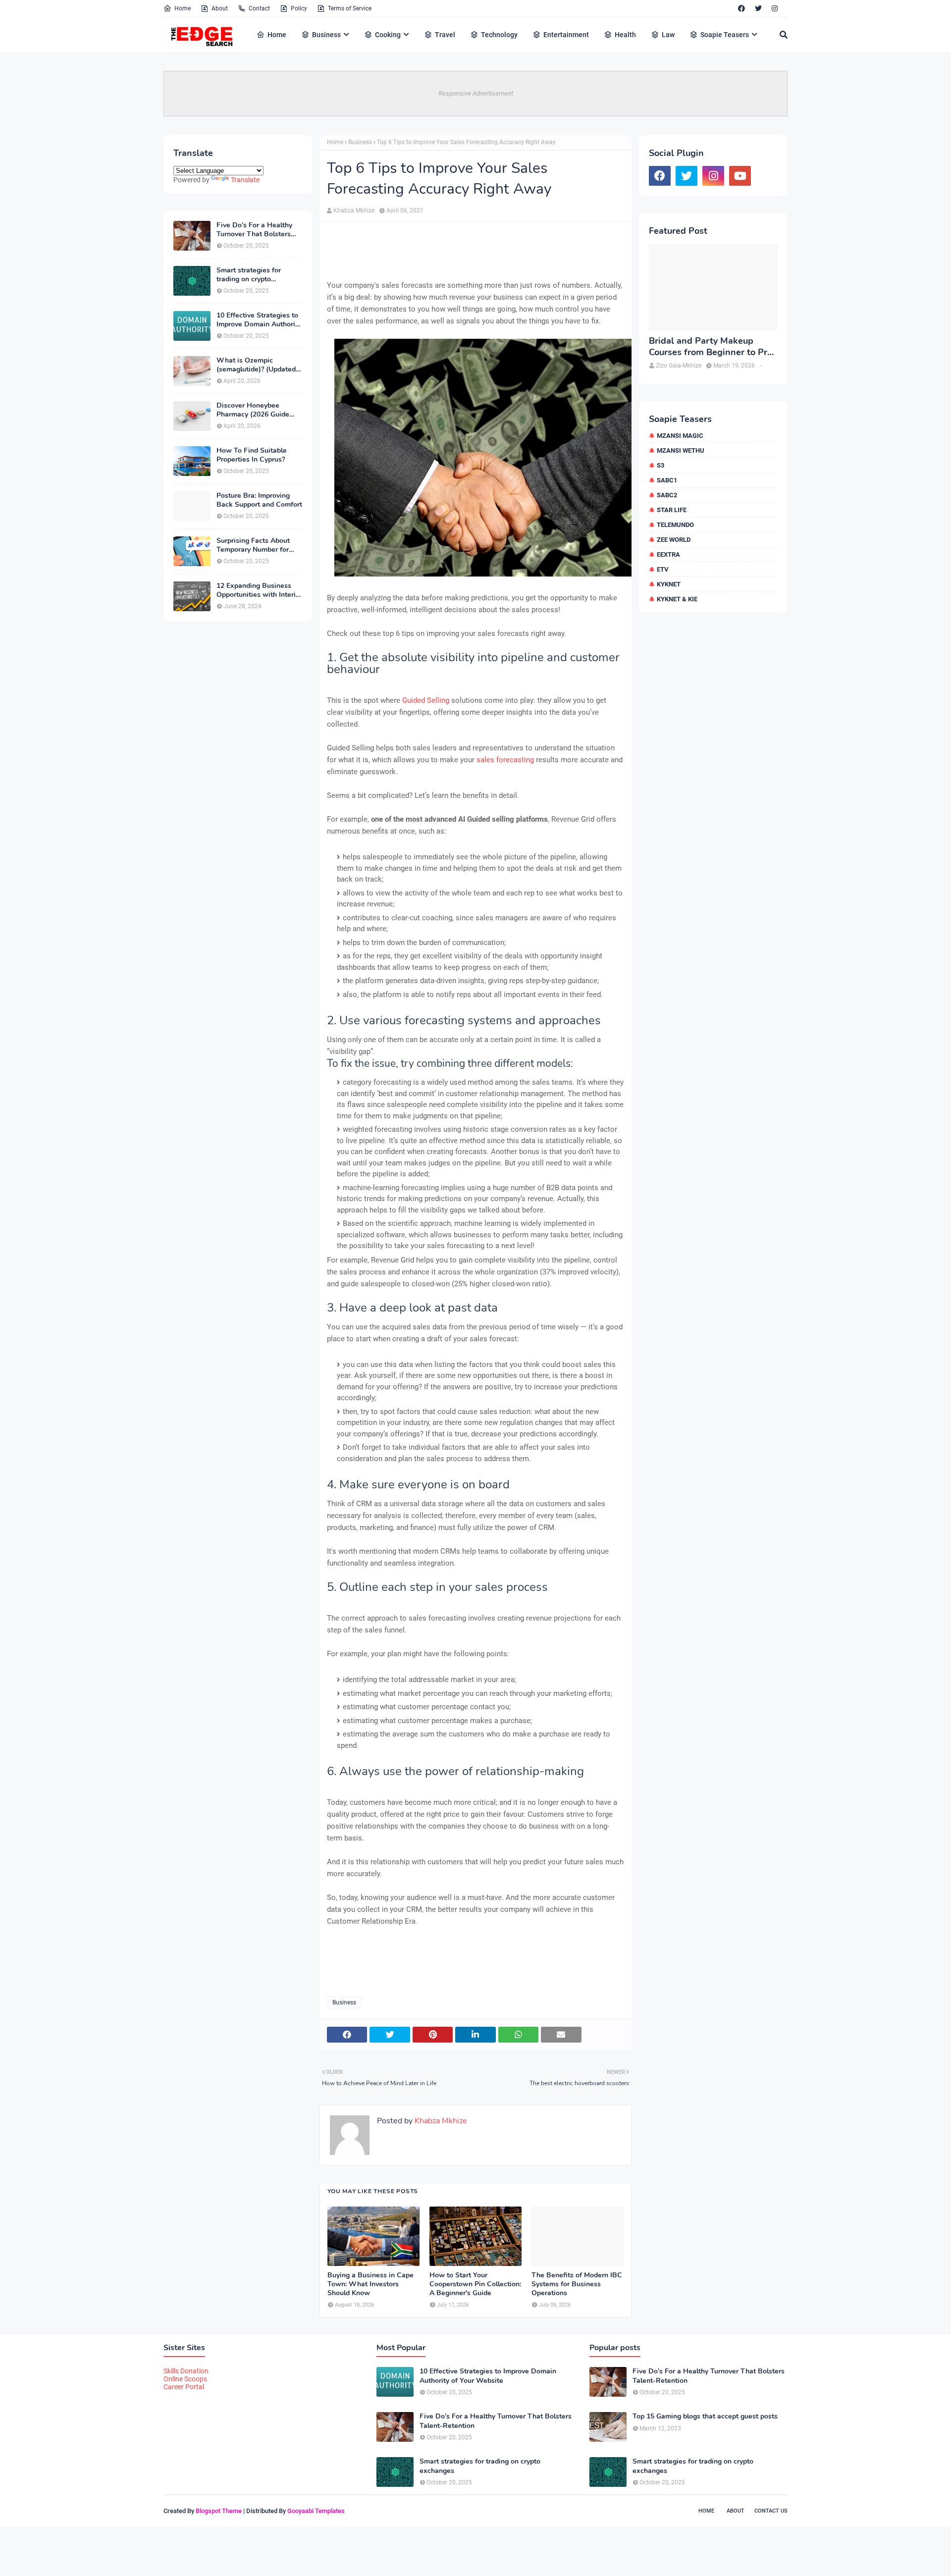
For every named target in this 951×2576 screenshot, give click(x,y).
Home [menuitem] (277, 35)
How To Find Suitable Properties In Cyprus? (252, 455)
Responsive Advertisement (476, 93)
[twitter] (758, 8)
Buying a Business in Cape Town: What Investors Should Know (370, 2284)
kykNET (669, 584)
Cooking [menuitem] (388, 35)
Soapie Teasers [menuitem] (725, 35)
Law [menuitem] (668, 35)
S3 (660, 465)
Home (183, 8)
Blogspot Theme (219, 2511)
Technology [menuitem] (499, 35)
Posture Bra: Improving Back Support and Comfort (259, 500)
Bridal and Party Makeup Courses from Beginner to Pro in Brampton (711, 347)
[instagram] (775, 8)
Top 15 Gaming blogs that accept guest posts (705, 2417)
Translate (245, 180)
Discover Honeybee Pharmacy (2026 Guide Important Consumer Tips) (259, 410)
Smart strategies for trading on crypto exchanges (249, 275)
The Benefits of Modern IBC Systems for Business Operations (577, 2284)
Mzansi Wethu (681, 450)
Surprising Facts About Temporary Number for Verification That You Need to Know (253, 545)
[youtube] (740, 176)
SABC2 (667, 495)
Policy (299, 8)
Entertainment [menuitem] (566, 35)
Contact (259, 8)
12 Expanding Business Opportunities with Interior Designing (259, 590)
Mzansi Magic (680, 436)
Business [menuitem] (326, 35)
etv (663, 569)
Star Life (672, 510)
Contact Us (771, 2511)
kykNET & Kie (677, 599)
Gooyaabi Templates (316, 2511)
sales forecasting (505, 760)
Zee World (674, 540)
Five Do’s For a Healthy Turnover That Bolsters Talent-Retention (254, 230)
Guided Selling (427, 700)
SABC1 (667, 480)
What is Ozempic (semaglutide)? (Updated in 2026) (256, 365)
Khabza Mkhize (354, 210)
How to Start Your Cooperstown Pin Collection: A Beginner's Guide (475, 2284)
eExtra (668, 554)
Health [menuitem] (625, 35)
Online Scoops (185, 2379)
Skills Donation (186, 2371)
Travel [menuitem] (445, 35)
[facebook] (741, 8)
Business (360, 142)
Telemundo (675, 525)
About (220, 8)
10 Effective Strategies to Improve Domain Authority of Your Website (259, 320)
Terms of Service (350, 8)
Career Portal (184, 2387)
